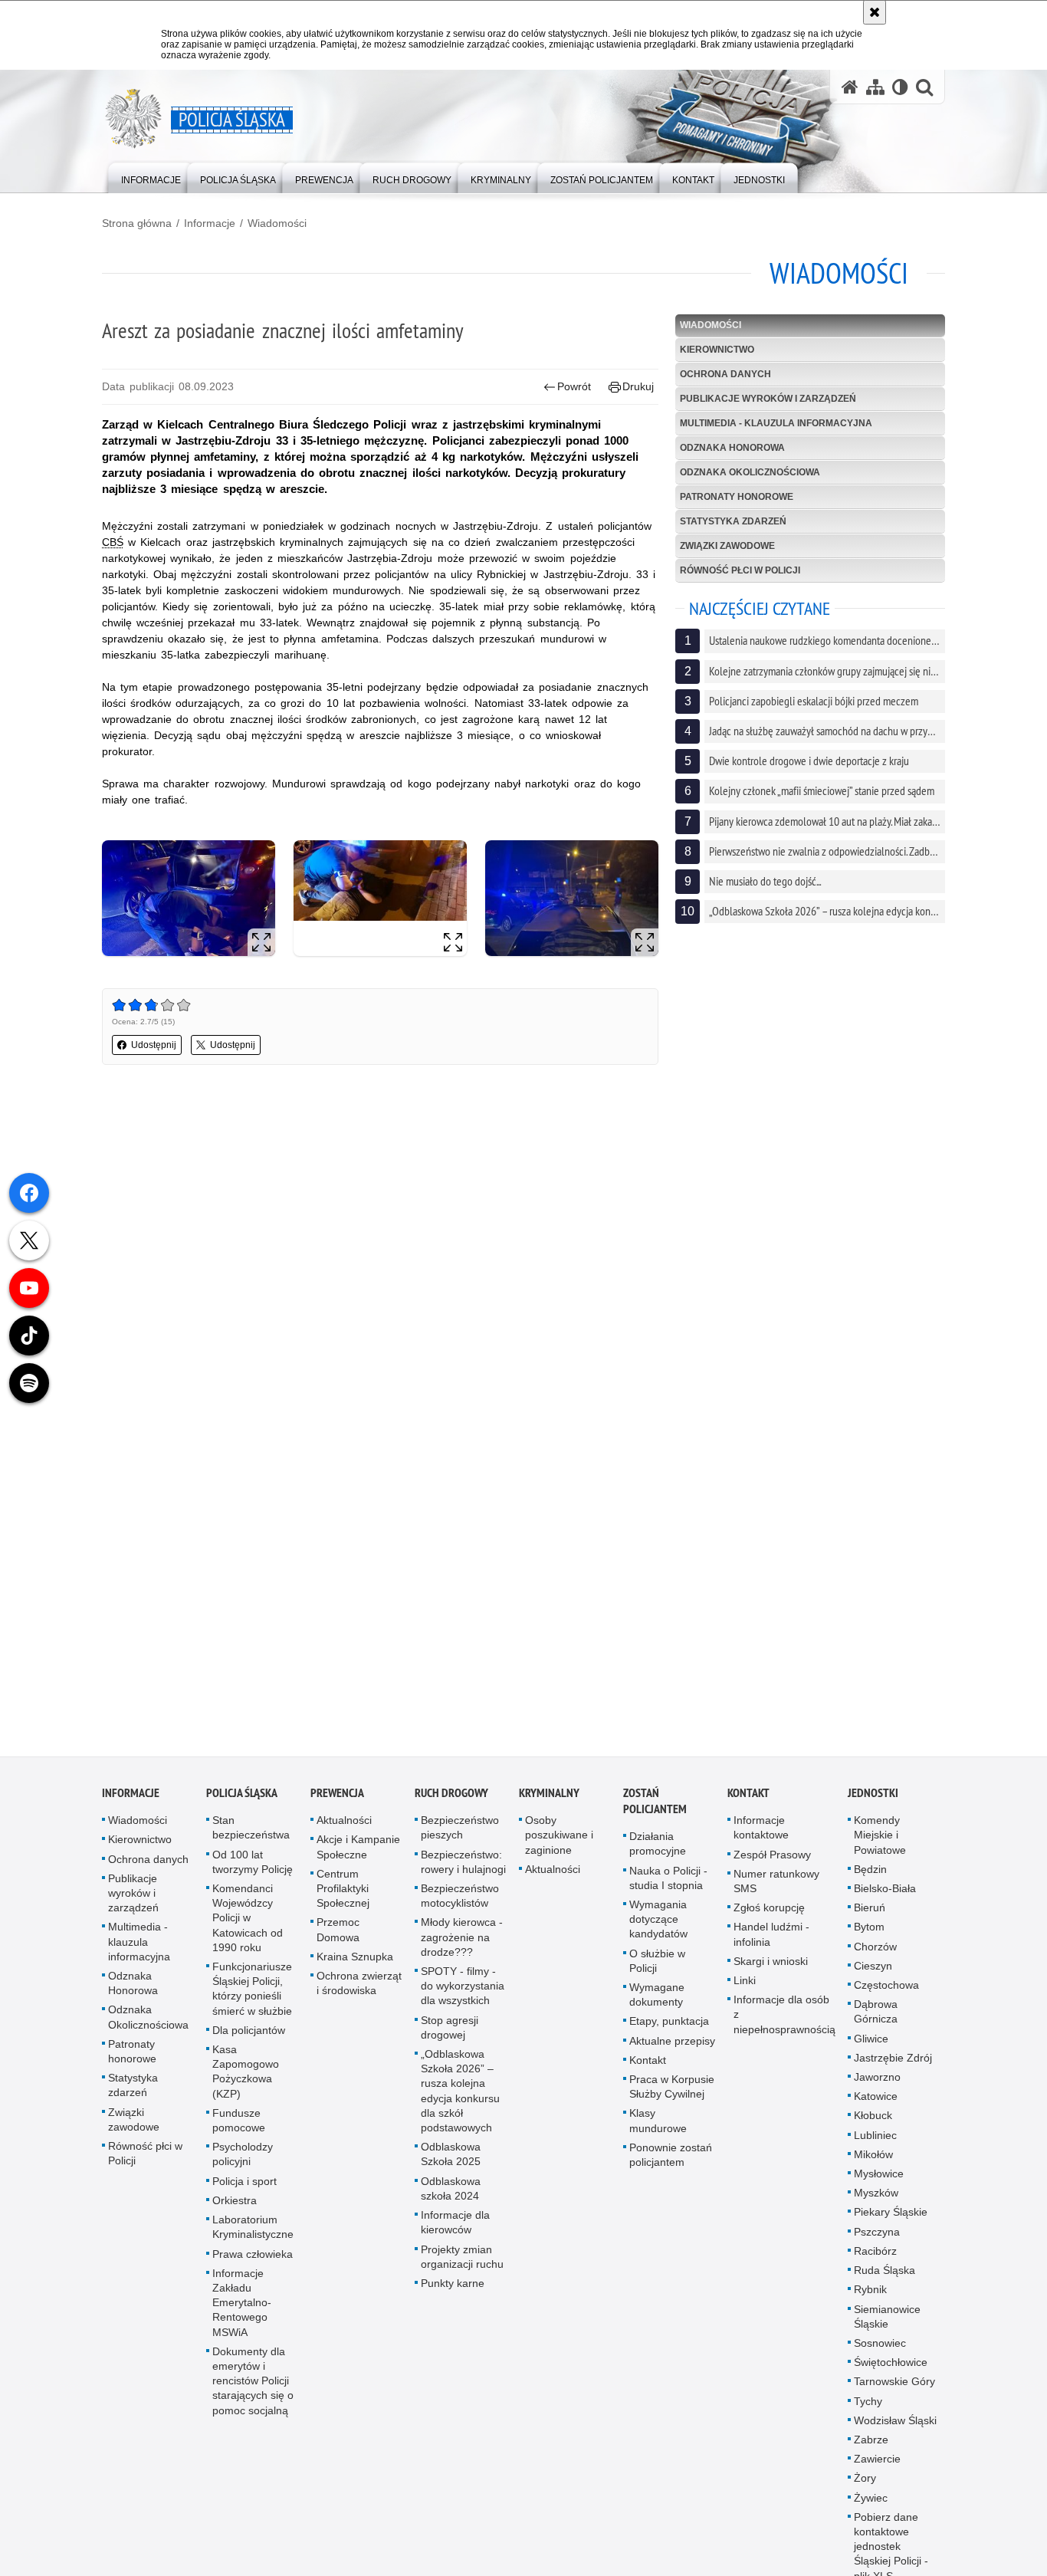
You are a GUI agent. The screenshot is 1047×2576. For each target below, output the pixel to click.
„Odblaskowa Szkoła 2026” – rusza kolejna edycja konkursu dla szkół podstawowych (460, 2097)
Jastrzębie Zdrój (893, 2064)
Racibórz (875, 2257)
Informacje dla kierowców (455, 2228)
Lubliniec (875, 2141)
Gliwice (871, 2044)
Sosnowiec (880, 2349)
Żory (865, 2484)
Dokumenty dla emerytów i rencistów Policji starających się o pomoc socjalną (253, 2387)
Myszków (876, 2199)
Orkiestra (235, 2206)
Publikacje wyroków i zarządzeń (768, 399)
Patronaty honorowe (737, 497)
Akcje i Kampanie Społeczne (358, 1853)
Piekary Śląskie (891, 2218)
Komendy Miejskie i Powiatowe (880, 1841)
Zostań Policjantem (655, 1807)
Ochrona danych (725, 374)
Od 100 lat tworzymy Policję (253, 1867)
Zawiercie (877, 2465)
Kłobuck (873, 2121)
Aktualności (344, 1826)
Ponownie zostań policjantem (671, 2161)
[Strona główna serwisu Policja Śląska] (850, 87)
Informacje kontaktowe (761, 1833)
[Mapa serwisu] (875, 87)
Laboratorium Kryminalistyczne (253, 2233)
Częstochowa (886, 1991)
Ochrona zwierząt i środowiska (359, 1989)
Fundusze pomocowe (239, 2126)
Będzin (870, 1875)
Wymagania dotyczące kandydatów (658, 1925)
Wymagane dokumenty (657, 2001)
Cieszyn (873, 1972)
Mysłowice (879, 2180)
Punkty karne (453, 2289)
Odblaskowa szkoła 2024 (451, 2194)
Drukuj (638, 386)
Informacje (210, 223)
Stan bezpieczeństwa (251, 1833)
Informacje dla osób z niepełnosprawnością (784, 2020)
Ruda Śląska (885, 2276)
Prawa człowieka (253, 2259)
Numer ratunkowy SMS (776, 1887)
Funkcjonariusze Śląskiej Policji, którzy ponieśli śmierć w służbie (252, 1995)
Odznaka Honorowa (732, 448)
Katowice (876, 2102)
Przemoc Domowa (338, 1935)
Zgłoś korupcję (769, 1914)
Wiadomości (277, 223)
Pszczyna (877, 2237)
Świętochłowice (891, 2368)
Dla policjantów (249, 2036)
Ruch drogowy (451, 1799)
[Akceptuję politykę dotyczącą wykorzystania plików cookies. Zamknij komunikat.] (875, 12)
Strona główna (137, 223)
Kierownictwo (717, 350)
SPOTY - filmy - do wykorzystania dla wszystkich (463, 1992)
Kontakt (648, 2066)
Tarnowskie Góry (894, 2387)
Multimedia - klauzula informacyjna (776, 423)
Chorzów (875, 1952)
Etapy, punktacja (669, 2027)
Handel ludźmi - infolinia (771, 1940)
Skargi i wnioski (771, 1967)
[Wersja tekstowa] (900, 87)
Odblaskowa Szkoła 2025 (451, 2160)
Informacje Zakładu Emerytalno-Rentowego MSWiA (242, 2308)
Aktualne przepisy (672, 2046)
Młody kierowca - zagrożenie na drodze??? (462, 1943)
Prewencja (337, 1799)
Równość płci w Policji (740, 570)
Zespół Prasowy (772, 1860)
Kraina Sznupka (355, 1963)
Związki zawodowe (727, 546)
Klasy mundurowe (658, 2126)
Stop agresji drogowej (450, 2033)
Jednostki (873, 1799)
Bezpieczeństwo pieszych (460, 1833)
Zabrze (871, 2446)
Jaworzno (877, 2083)
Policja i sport (245, 2187)
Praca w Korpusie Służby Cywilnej (672, 2093)
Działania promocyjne (658, 1850)
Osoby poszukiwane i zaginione (559, 1841)
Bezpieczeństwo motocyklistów (460, 1902)
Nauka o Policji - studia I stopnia (668, 1883)
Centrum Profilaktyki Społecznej (343, 1894)
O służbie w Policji (657, 1966)
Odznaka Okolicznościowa (750, 472)
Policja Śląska (242, 1799)
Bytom (869, 1933)
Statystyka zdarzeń (733, 521)
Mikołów (873, 2160)
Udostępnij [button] (154, 1045)
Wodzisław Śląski (895, 2426)
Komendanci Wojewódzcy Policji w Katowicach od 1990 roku (248, 1924)
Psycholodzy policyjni (243, 2160)
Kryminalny (549, 1799)
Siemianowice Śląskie (887, 2322)
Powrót (574, 386)
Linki (745, 1986)
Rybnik (870, 2295)
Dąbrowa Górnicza (876, 2017)
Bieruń (870, 1914)
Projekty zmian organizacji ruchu (462, 2262)
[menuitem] (151, 177)
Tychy (868, 2407)
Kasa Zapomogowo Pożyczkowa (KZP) (246, 2078)
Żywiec (871, 2503)
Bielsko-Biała (885, 1894)
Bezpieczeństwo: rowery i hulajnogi (463, 1867)
